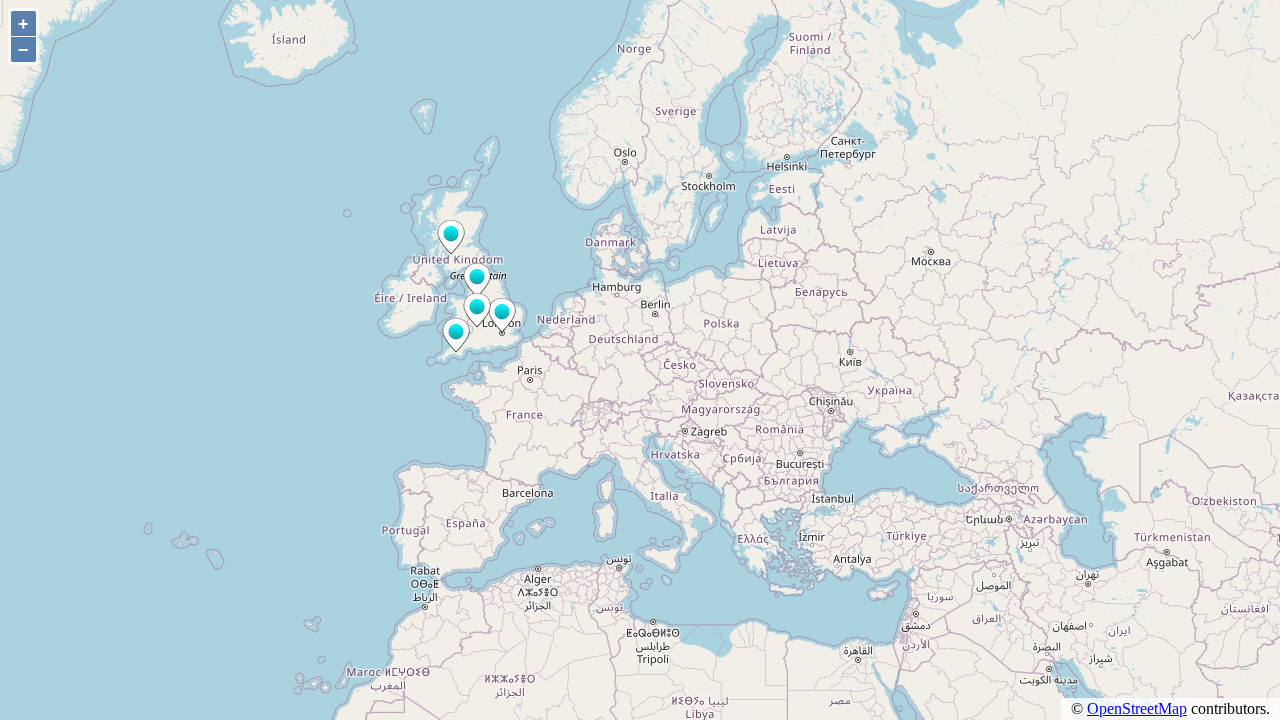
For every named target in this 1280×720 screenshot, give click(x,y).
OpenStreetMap (1137, 708)
